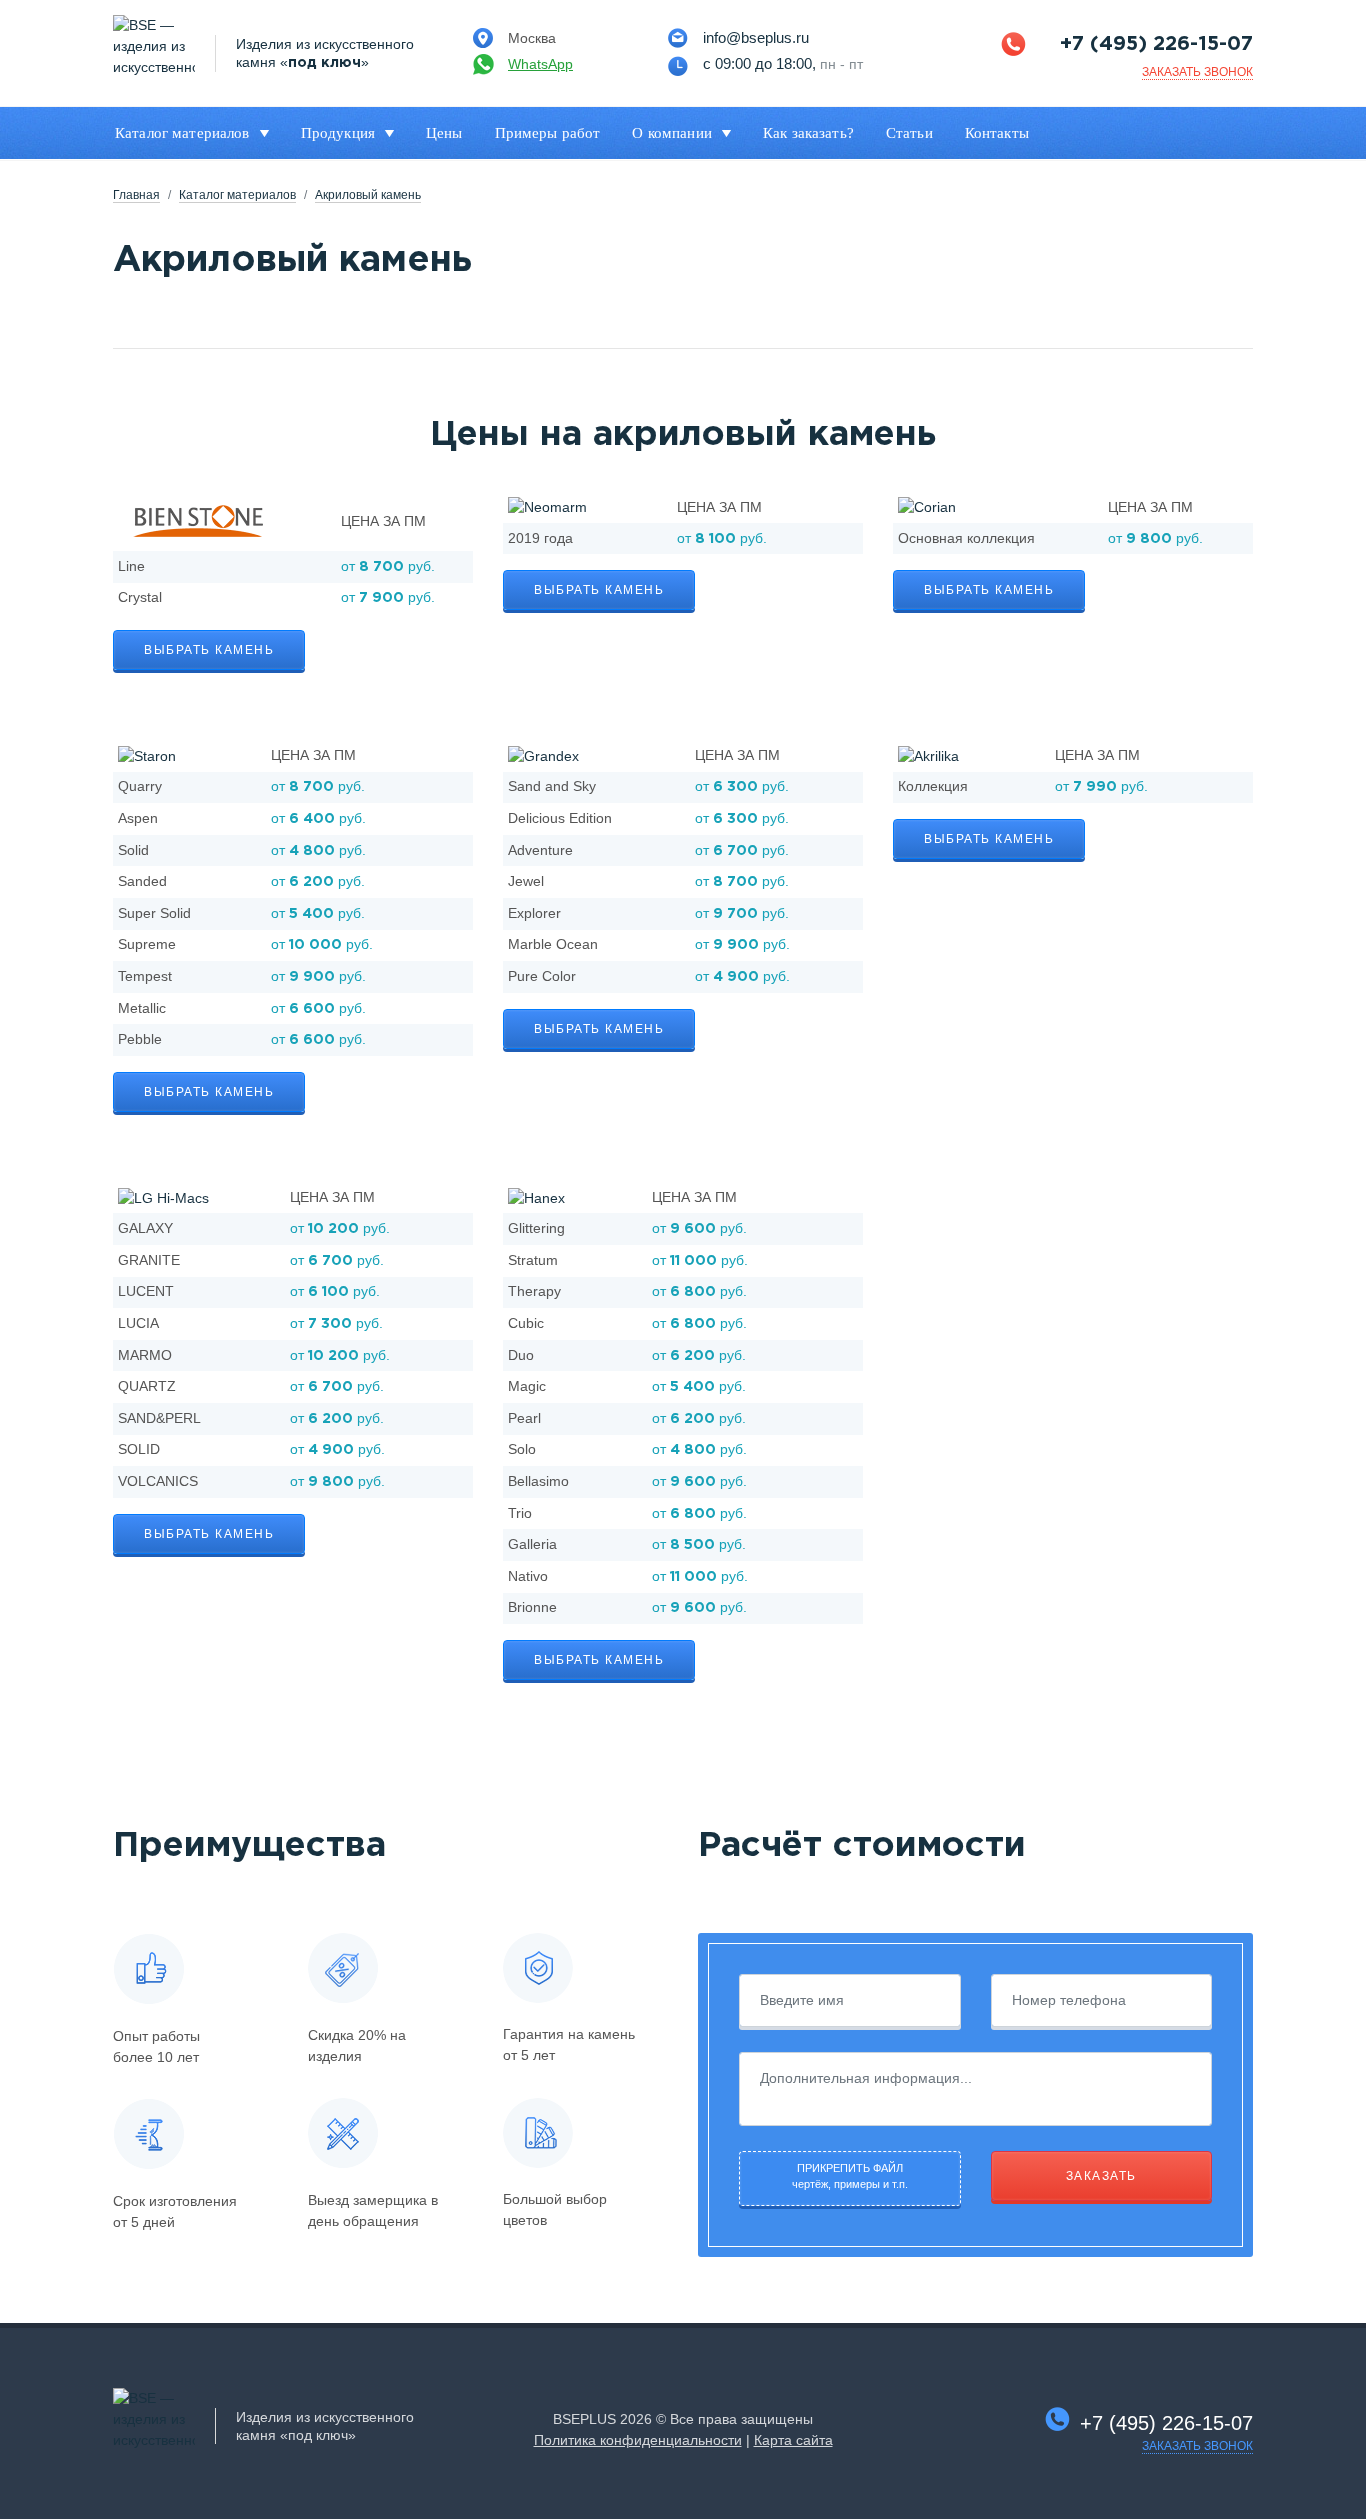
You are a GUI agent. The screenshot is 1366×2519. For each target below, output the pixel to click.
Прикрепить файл (850, 2176)
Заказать (1101, 2176)
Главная (136, 195)
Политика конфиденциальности (638, 2440)
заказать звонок (1197, 72)
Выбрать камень (209, 650)
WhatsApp (540, 64)
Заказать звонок (1197, 2446)
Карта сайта (793, 2440)
